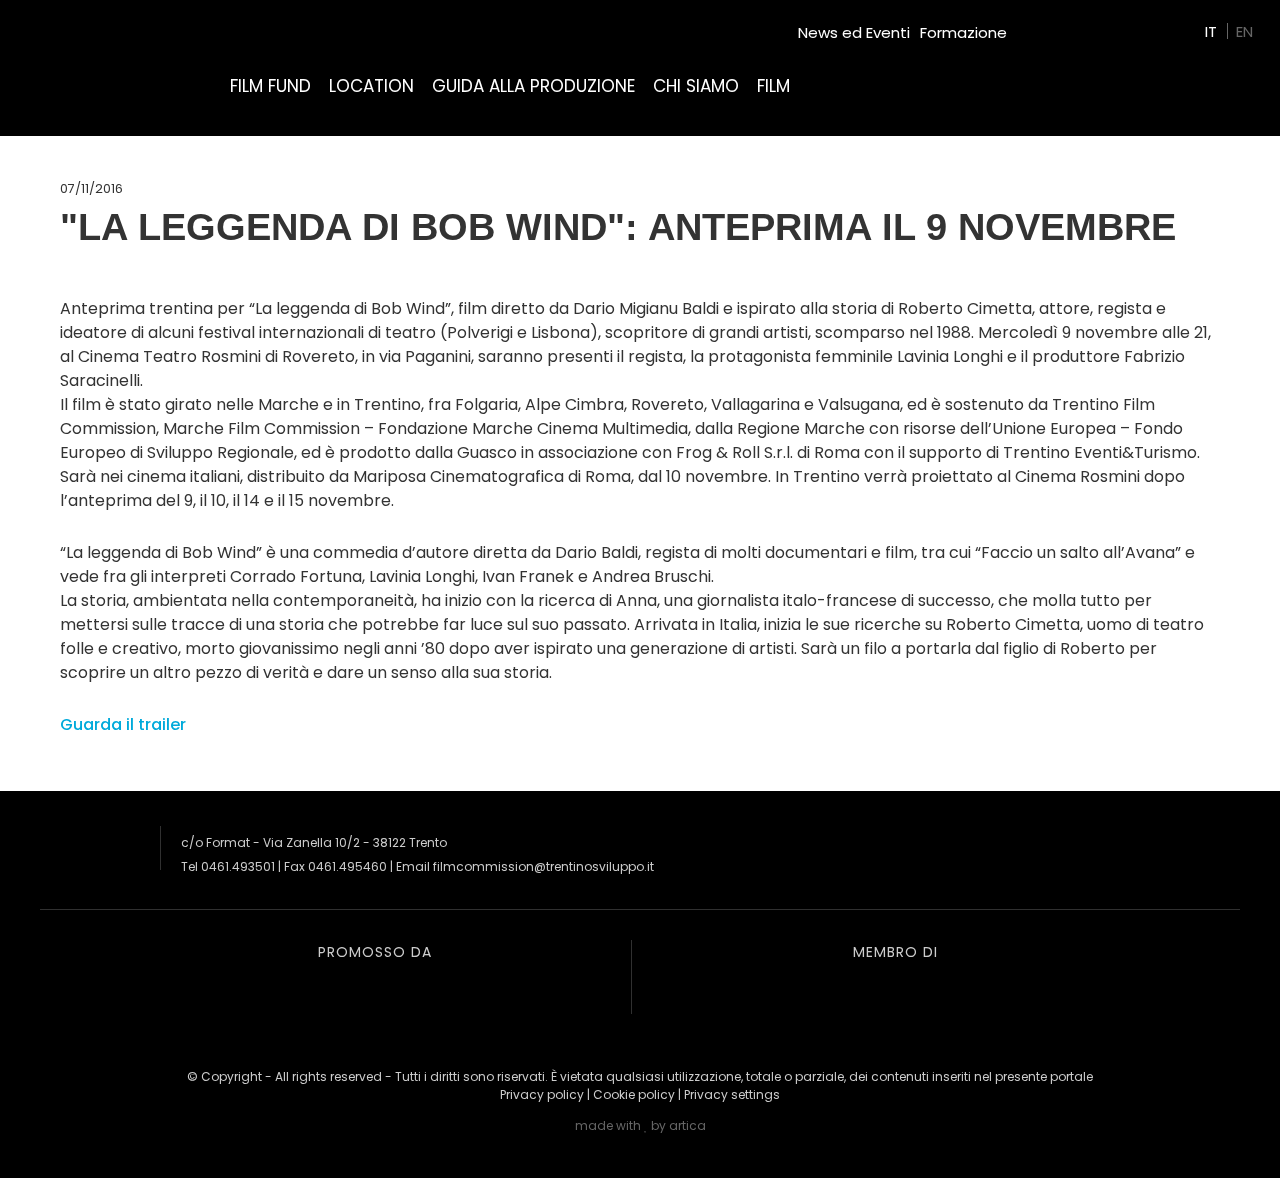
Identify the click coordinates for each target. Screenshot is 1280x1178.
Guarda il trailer (123, 724)
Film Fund (270, 86)
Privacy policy (542, 1094)
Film (773, 86)
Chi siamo (696, 86)
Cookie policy (634, 1094)
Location (371, 86)
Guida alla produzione (533, 86)
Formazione (963, 32)
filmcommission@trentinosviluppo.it (543, 866)
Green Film (1056, 24)
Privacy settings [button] (732, 1094)
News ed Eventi (854, 32)
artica (687, 1125)
